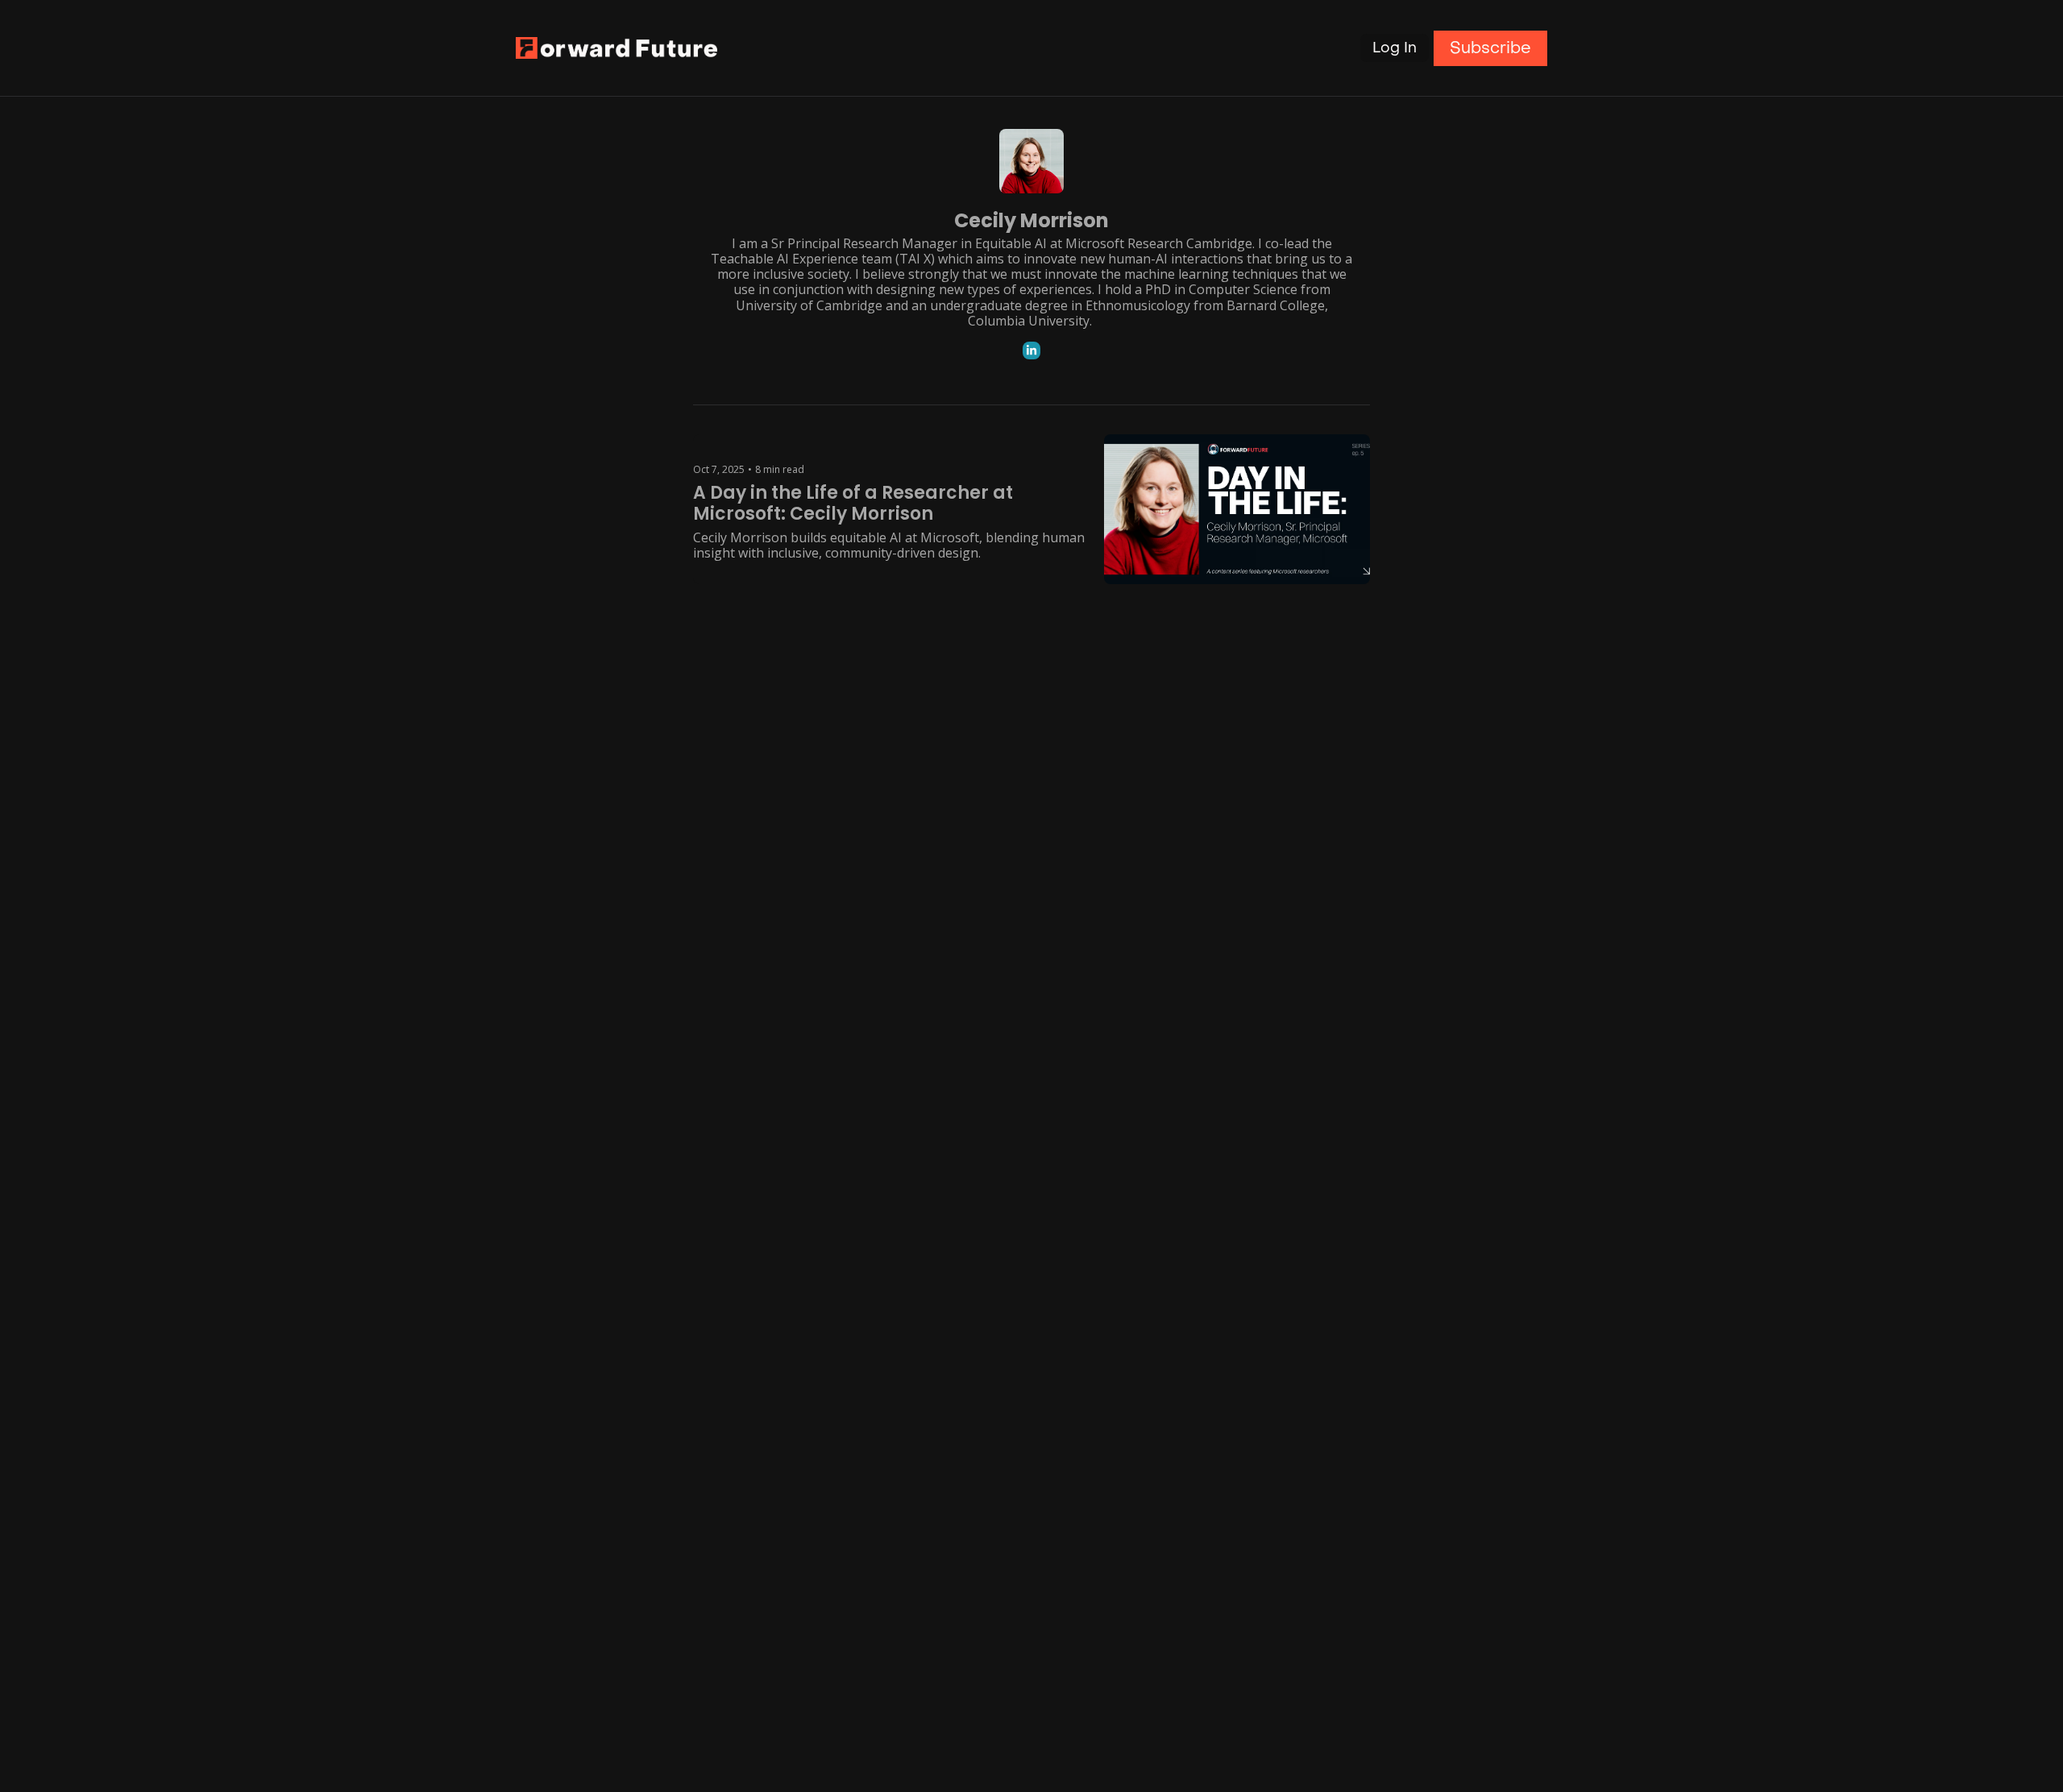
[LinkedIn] (1031, 351)
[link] (1031, 244)
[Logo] (616, 48)
